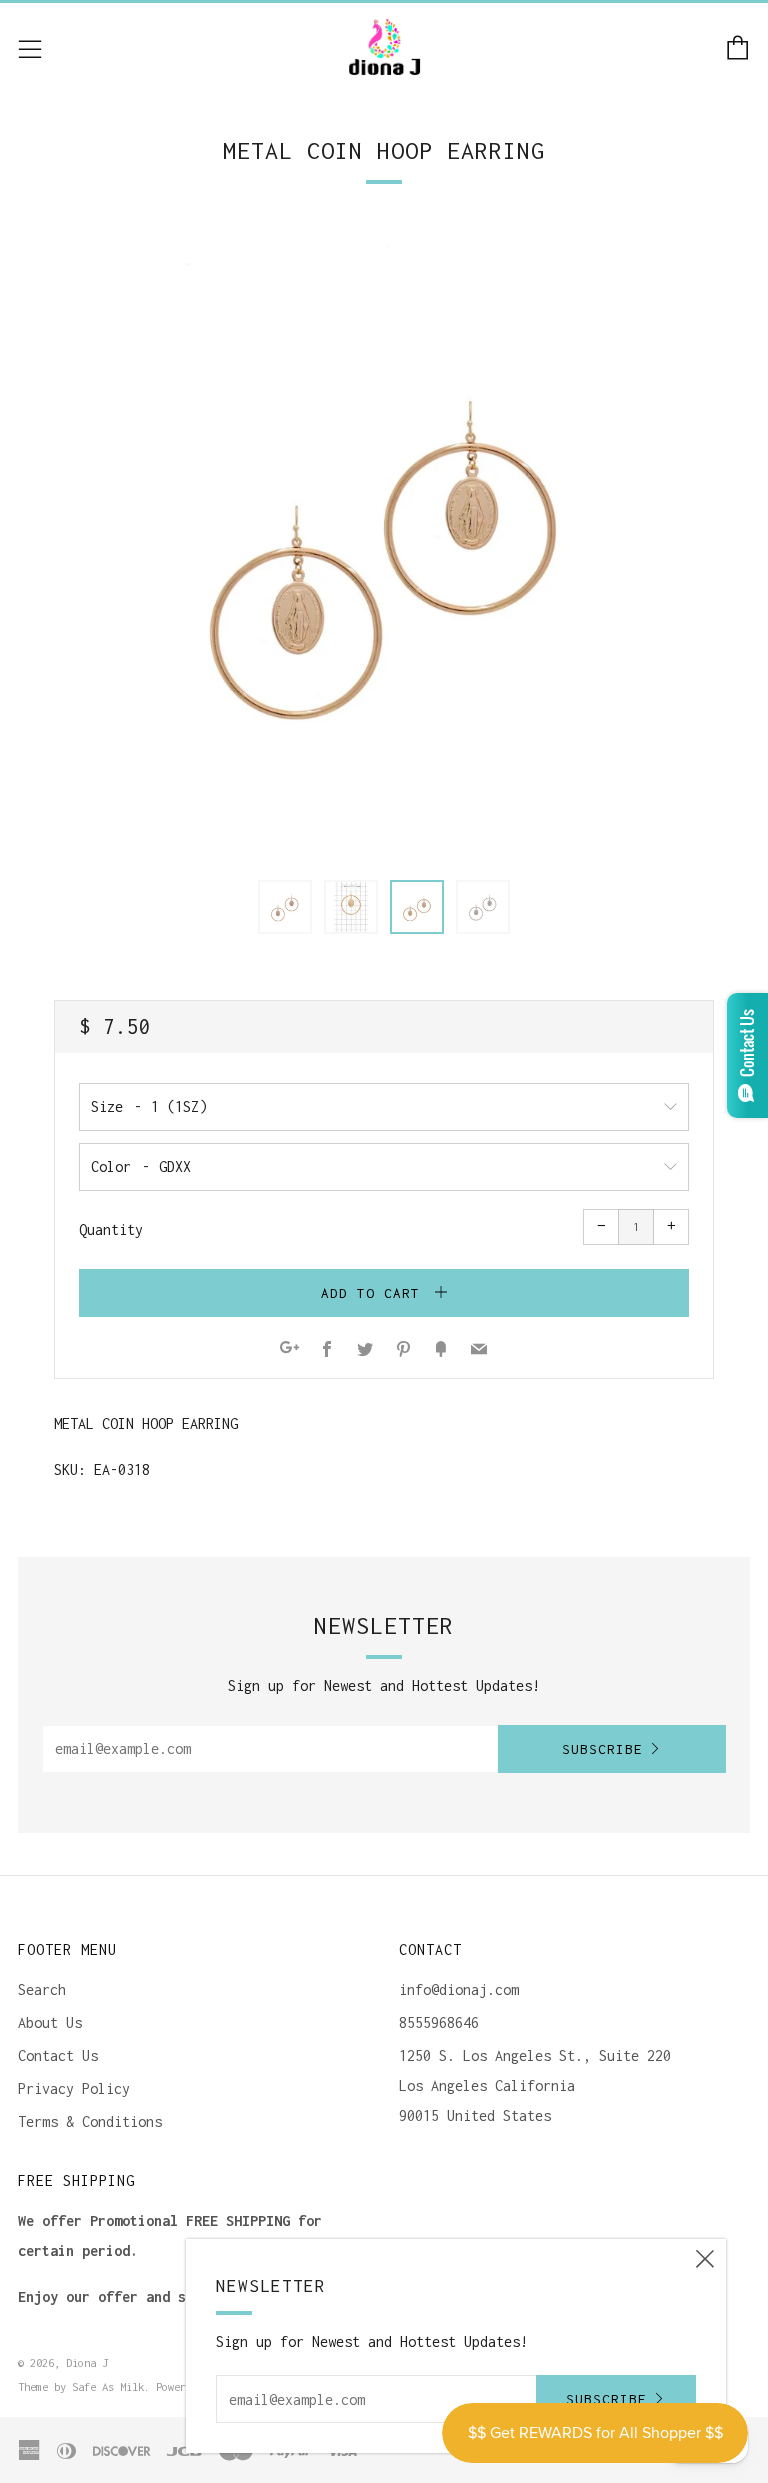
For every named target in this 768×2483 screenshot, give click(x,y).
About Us (50, 2022)
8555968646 (439, 2022)
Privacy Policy (74, 2088)
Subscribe (602, 1749)
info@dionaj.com (459, 1989)
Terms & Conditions (90, 2121)
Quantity (111, 1229)
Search (42, 1989)
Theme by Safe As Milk (81, 2386)
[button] (285, 907)
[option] (384, 541)
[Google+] (289, 1350)
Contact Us (58, 2055)
